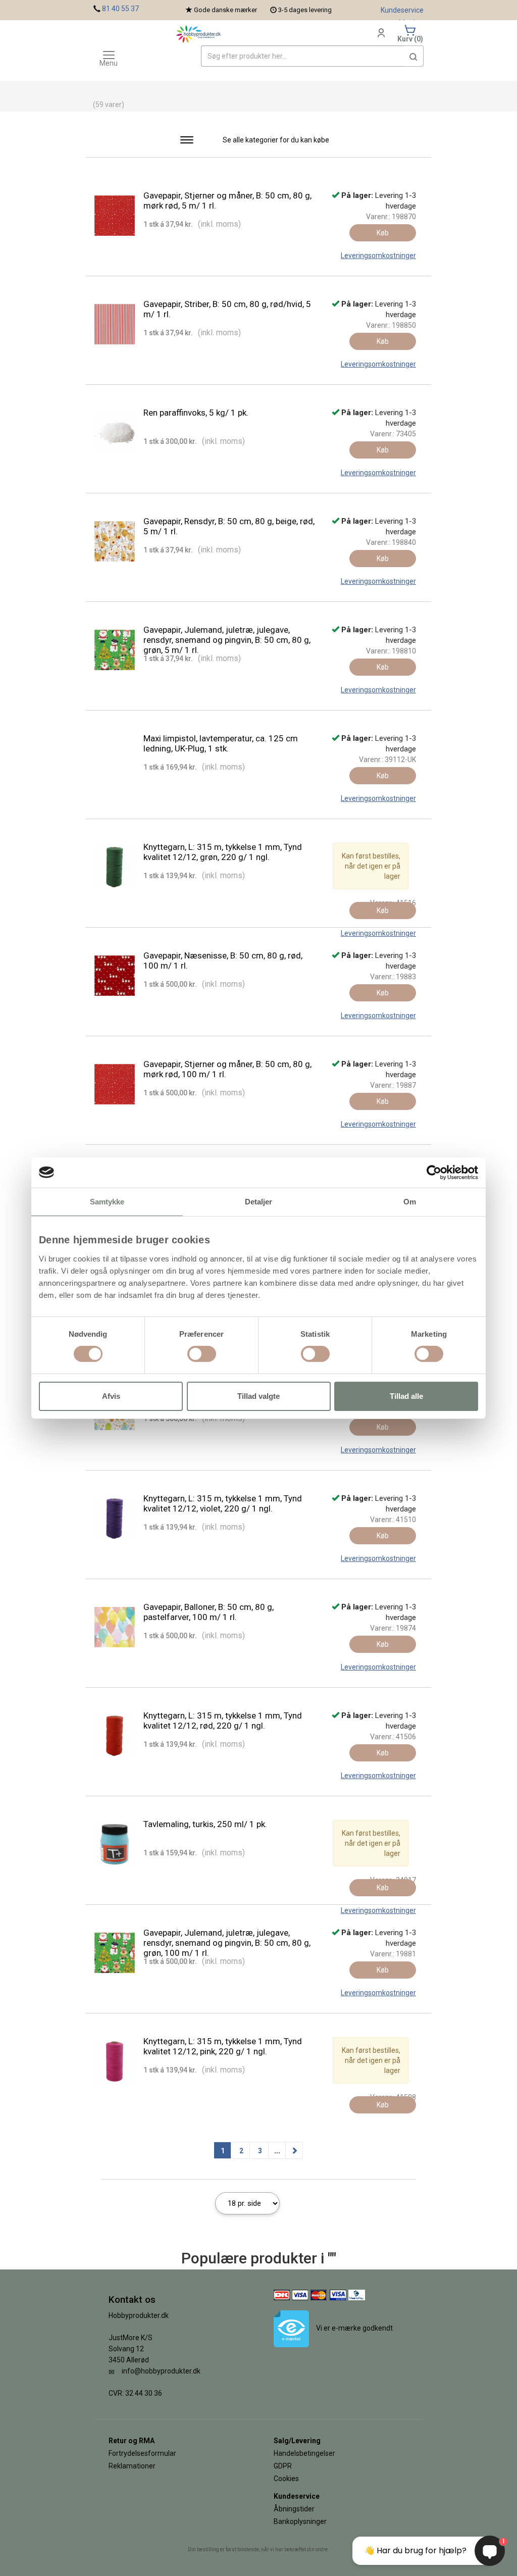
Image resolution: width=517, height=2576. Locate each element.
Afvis (111, 1396)
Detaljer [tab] (259, 1201)
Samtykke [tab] (107, 1201)
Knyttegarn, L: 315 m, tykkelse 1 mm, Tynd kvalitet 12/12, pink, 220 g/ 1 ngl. (223, 2046)
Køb (383, 233)
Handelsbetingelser (304, 2453)
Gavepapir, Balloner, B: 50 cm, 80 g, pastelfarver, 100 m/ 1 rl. (209, 1612)
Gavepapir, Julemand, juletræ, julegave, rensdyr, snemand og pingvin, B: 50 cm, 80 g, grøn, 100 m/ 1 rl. (227, 1943)
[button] (413, 56)
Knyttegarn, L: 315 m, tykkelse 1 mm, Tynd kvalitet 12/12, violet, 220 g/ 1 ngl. (223, 1503)
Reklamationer (132, 2466)
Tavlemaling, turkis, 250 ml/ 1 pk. (205, 1824)
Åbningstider (294, 2509)
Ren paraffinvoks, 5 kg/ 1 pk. (196, 413)
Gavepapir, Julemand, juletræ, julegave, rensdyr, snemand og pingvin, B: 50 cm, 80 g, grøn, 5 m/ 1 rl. (227, 640)
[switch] (202, 1354)
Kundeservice (402, 10)
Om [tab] (410, 1201)
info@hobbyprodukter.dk (161, 2371)
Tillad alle (406, 1396)
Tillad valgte (258, 1396)
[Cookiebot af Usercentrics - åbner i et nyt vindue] (434, 1172)
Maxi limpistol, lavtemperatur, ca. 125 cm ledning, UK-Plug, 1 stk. (221, 743)
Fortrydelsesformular (142, 2453)
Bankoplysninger (300, 2521)
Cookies (286, 2479)
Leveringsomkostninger (378, 256)
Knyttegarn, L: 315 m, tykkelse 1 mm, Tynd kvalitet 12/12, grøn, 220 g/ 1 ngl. (223, 852)
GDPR (283, 2466)
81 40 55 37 (120, 9)
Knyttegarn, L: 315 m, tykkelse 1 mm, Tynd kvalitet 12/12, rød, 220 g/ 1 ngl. (223, 1721)
